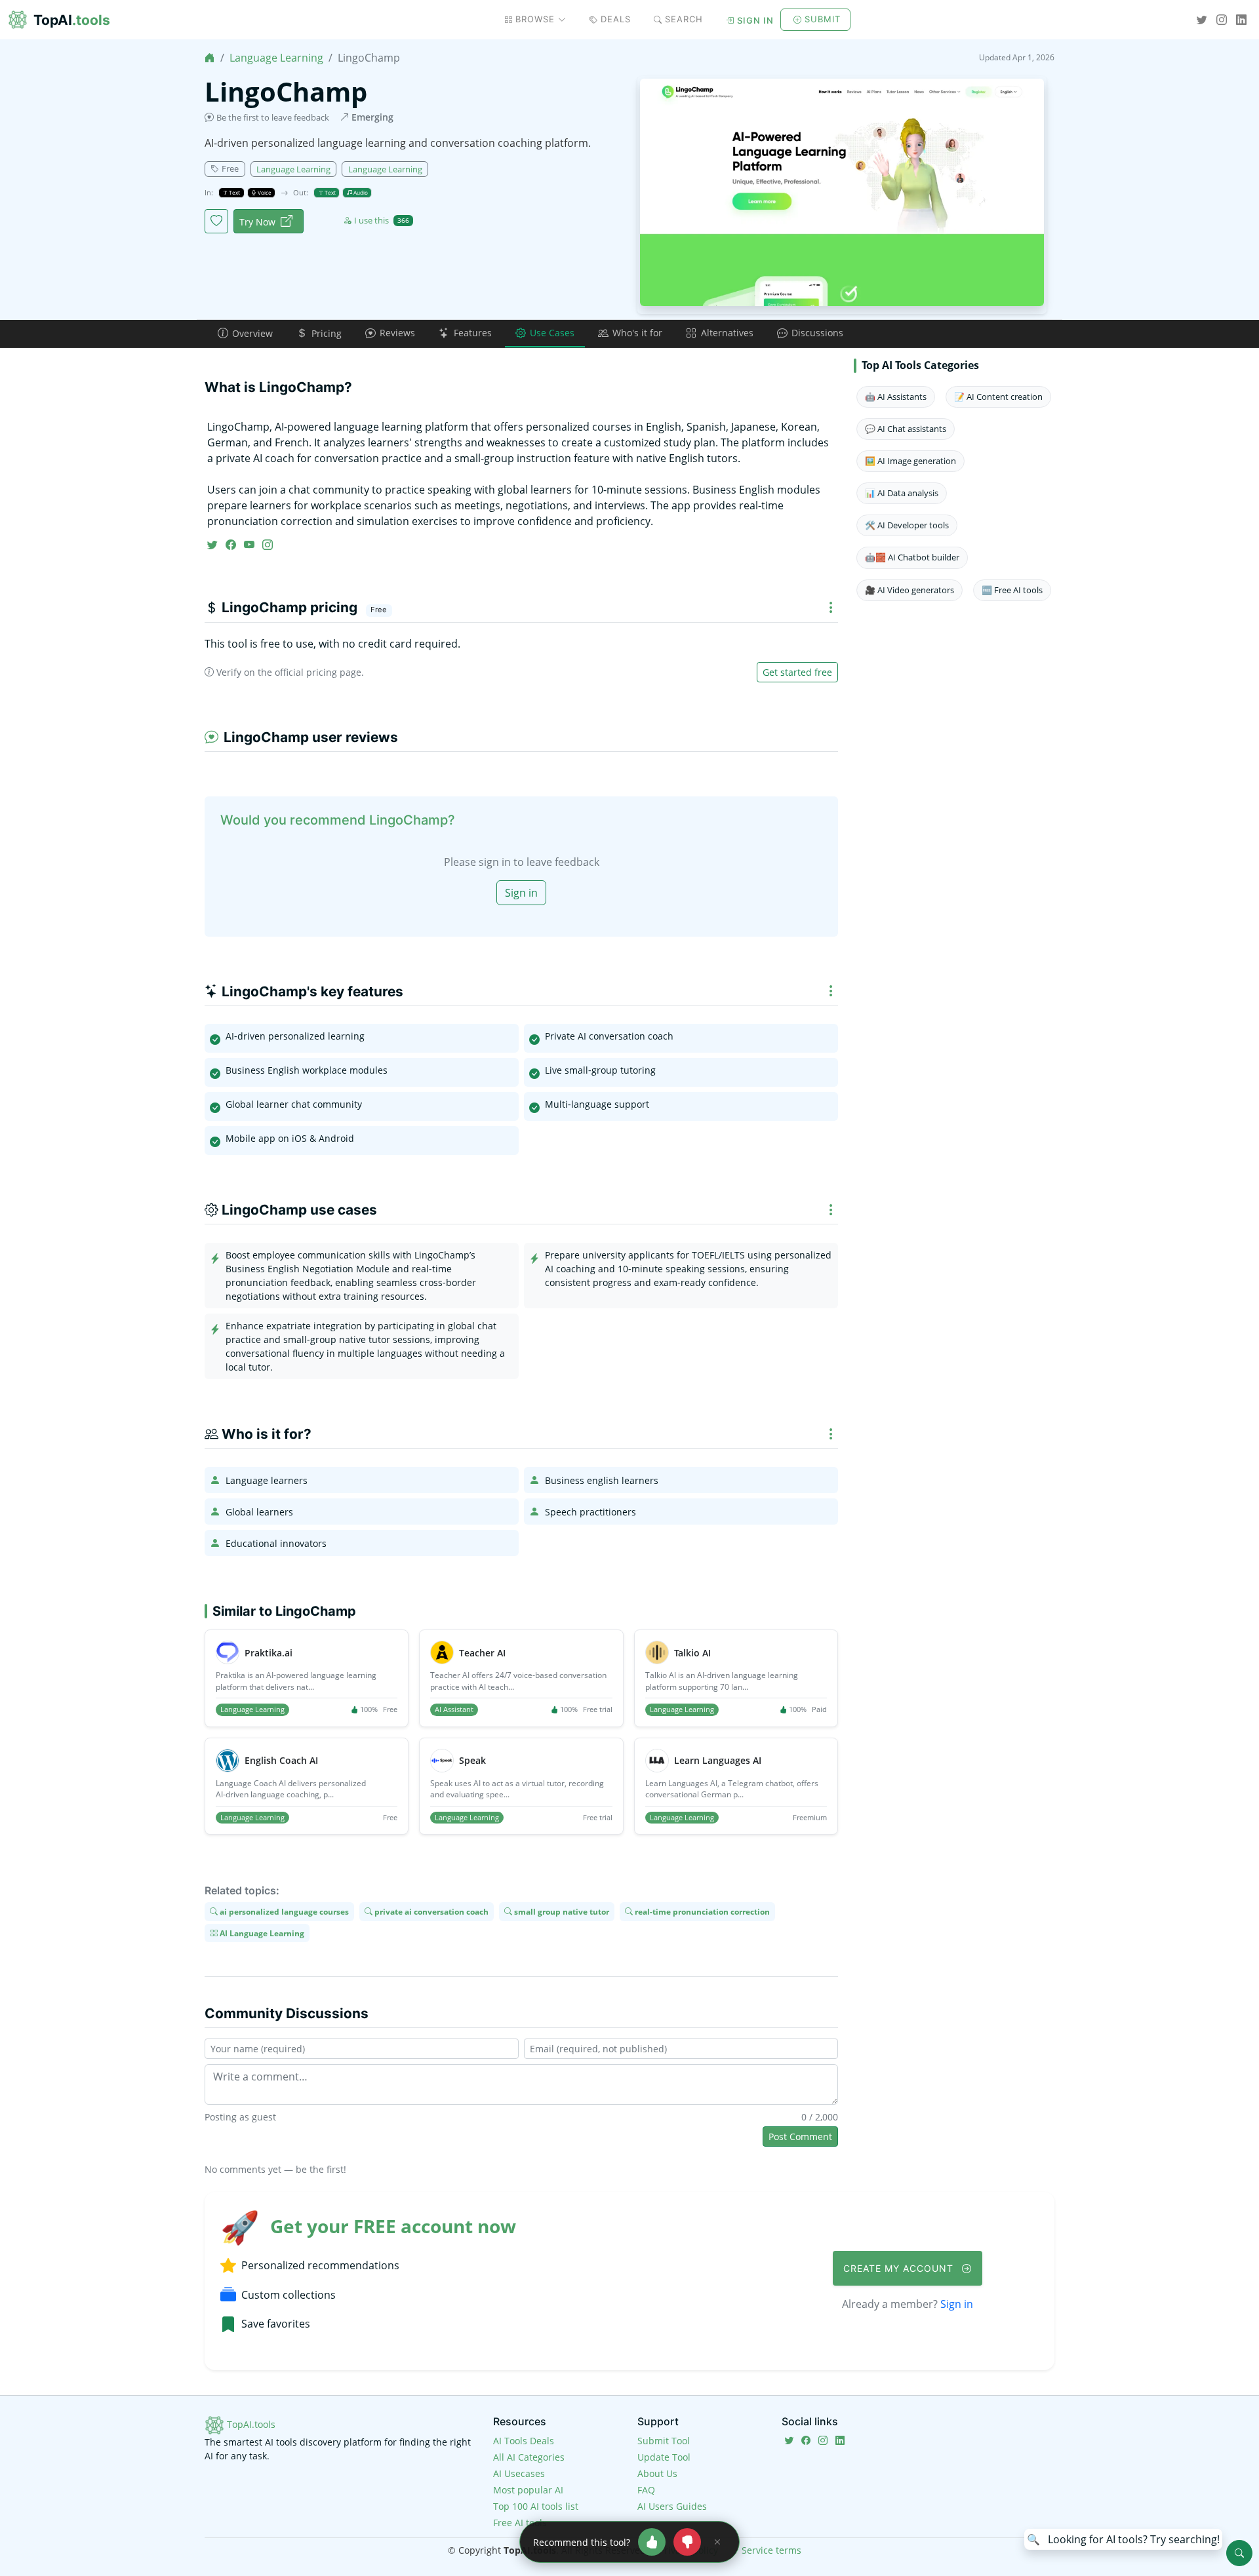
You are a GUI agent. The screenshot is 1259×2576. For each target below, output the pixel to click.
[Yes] (652, 2542)
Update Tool (664, 2457)
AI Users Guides (672, 2506)
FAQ (646, 2490)
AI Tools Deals (524, 2441)
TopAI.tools (250, 2424)
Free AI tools (520, 2523)
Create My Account (900, 2268)
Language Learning (276, 58)
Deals (616, 19)
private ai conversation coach (430, 1912)
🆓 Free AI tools (1012, 590)
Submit (823, 19)
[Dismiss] (717, 2542)
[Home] (210, 58)
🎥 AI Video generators (909, 590)
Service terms (771, 2550)
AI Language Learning (261, 1933)
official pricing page (318, 672)
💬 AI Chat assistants (906, 429)
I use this (382, 220)
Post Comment (800, 2137)
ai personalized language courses (283, 1912)
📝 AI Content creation (998, 397)
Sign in (755, 20)
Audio (360, 192)
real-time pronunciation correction (701, 1912)
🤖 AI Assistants (896, 397)
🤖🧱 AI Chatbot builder (912, 557)
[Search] (1239, 2553)
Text (234, 192)
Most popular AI (528, 2490)
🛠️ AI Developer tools (907, 525)
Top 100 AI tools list (536, 2506)
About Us (657, 2473)
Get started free (797, 672)
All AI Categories (529, 2457)
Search (684, 19)
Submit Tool (664, 2441)
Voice (264, 192)
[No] (687, 2542)
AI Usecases (519, 2473)
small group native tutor (561, 1912)
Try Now (257, 222)
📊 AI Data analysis (902, 493)
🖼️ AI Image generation (910, 461)
